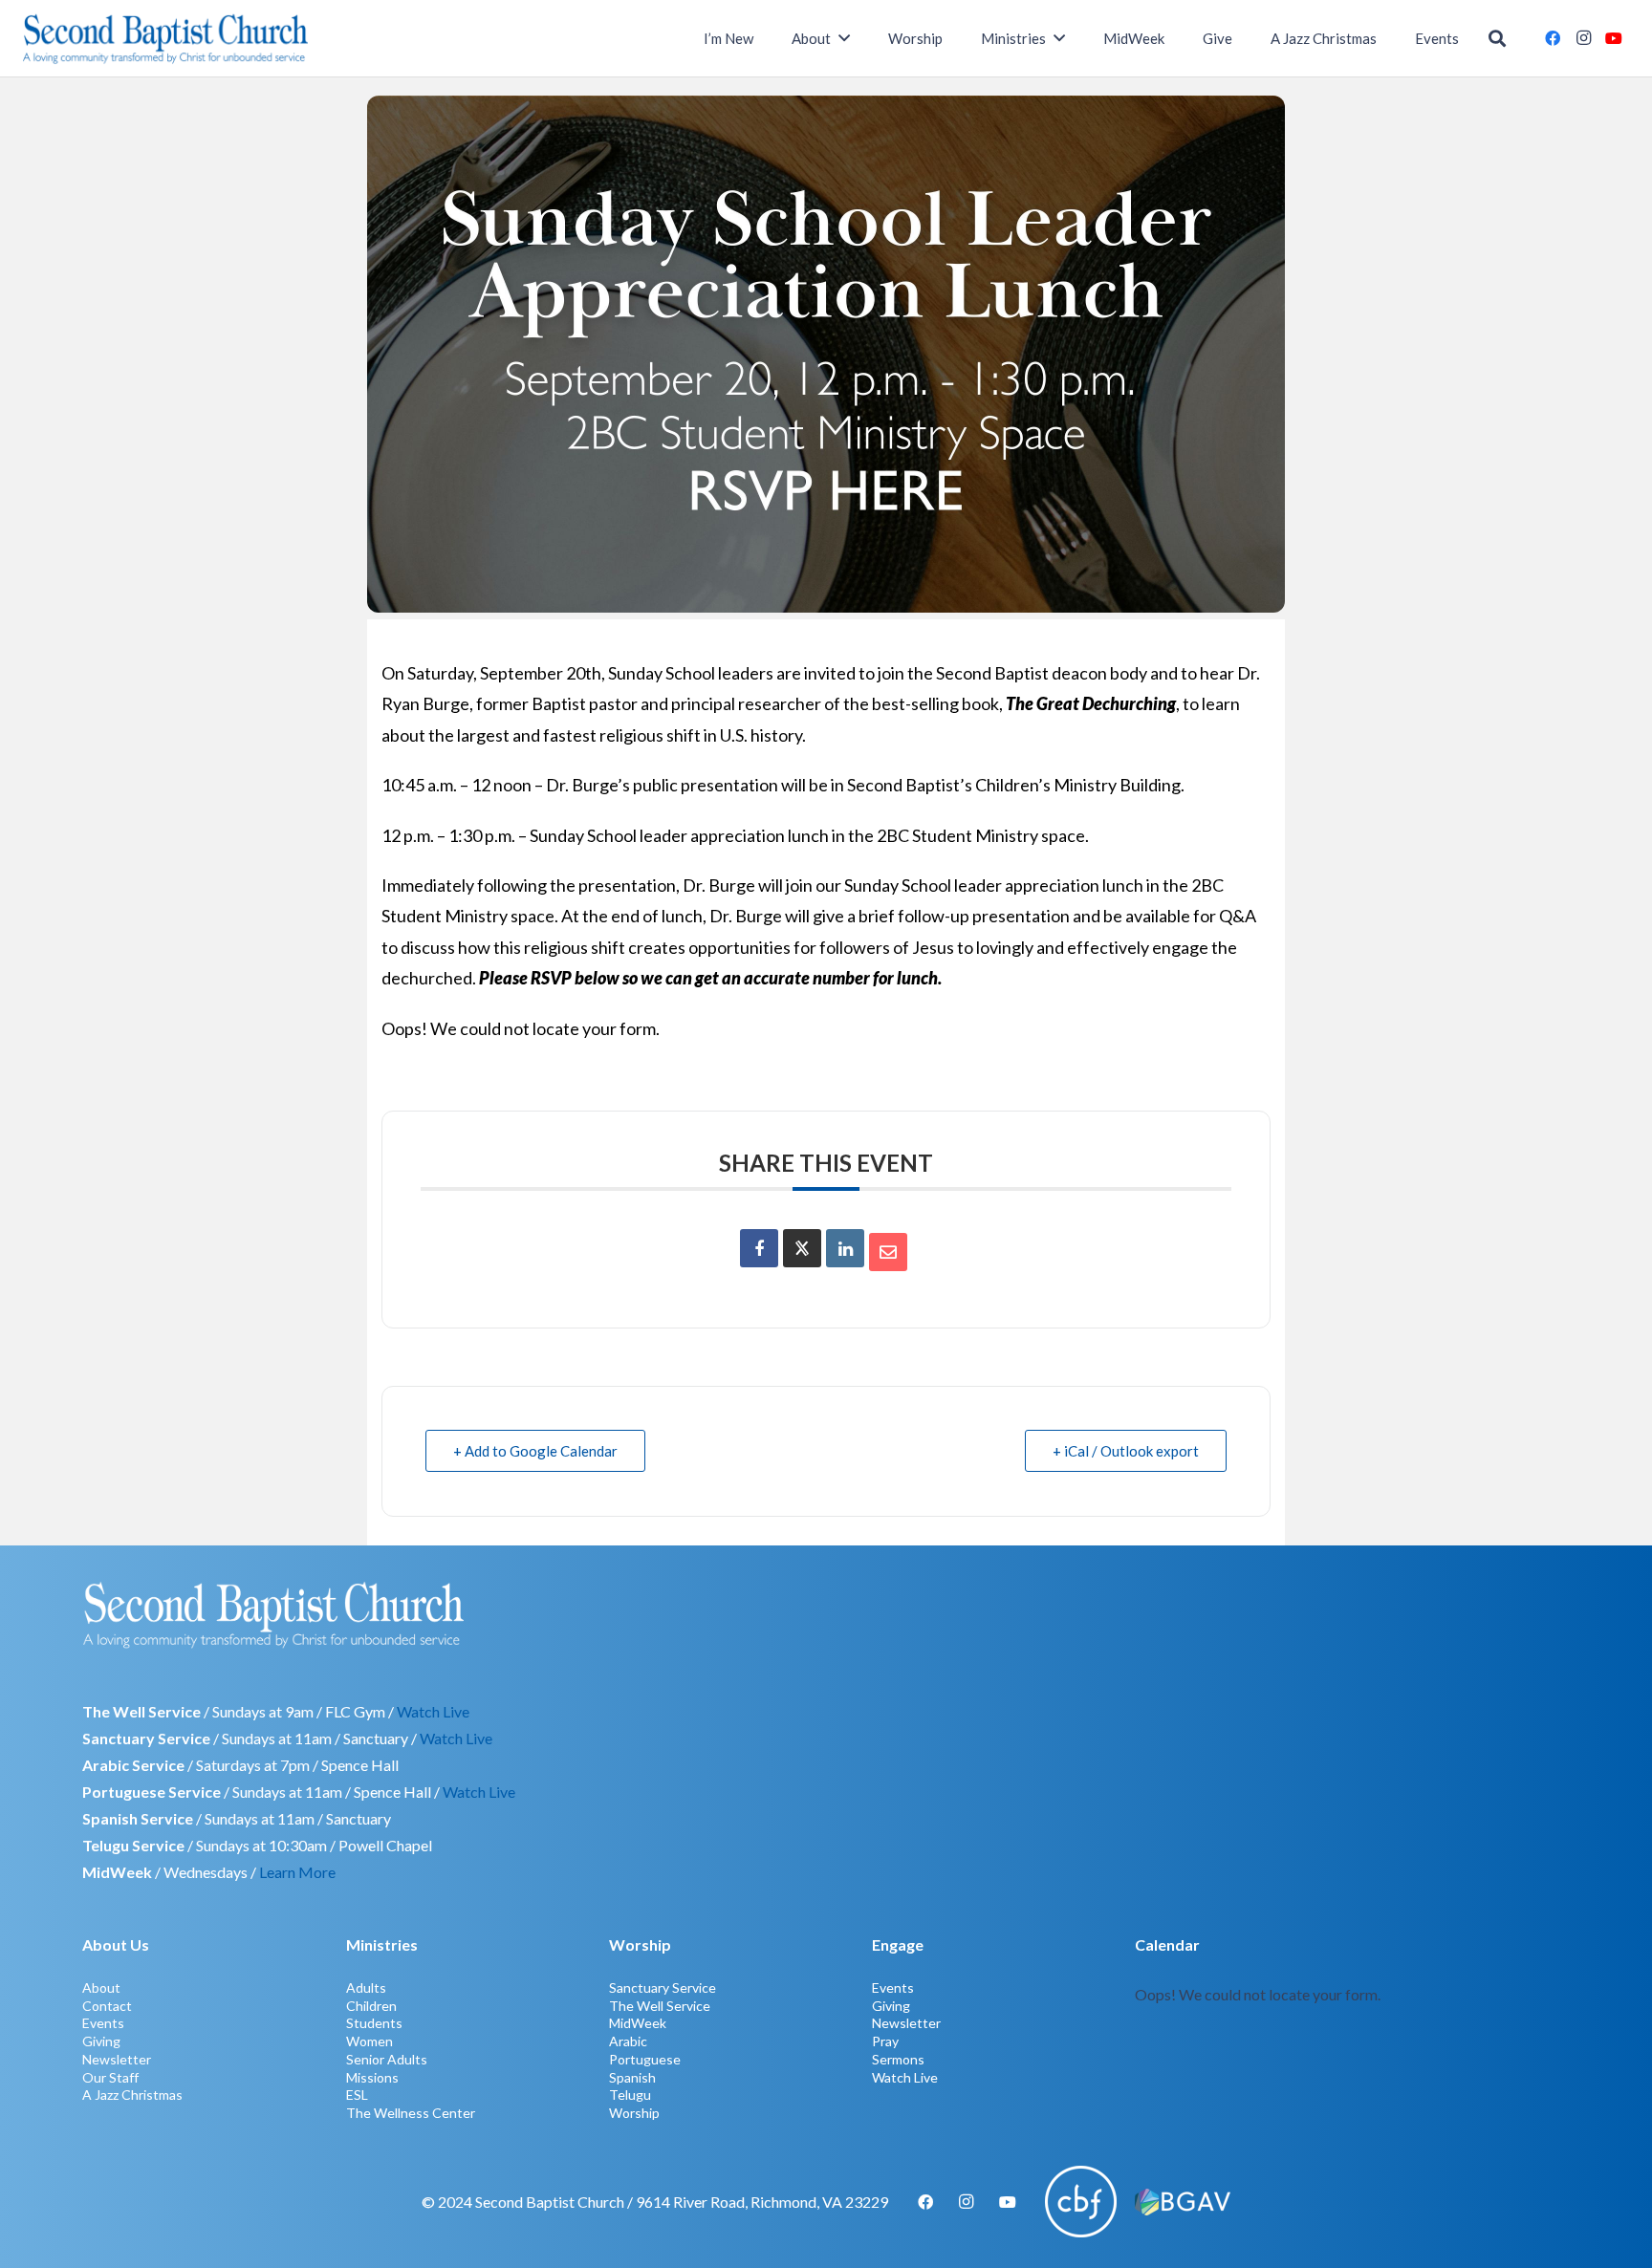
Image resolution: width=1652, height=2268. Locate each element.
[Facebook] (1553, 38)
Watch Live (433, 1711)
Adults (366, 1987)
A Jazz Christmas (132, 2095)
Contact (107, 2006)
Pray (885, 2041)
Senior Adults (387, 2059)
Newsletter (117, 2059)
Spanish (632, 2077)
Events (103, 2023)
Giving (101, 2041)
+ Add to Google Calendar (535, 1451)
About (101, 1987)
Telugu (630, 2095)
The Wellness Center (411, 2113)
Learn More (297, 1872)
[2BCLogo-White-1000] (826, 1614)
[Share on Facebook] (759, 1248)
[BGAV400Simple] (1183, 2202)
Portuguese (645, 2059)
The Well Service (660, 2006)
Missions (372, 2077)
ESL (357, 2095)
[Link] (1352, 2026)
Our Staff (110, 2077)
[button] (1497, 39)
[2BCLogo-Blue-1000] (166, 38)
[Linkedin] (845, 1248)
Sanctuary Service (663, 1987)
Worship (634, 2113)
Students (374, 2023)
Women (370, 2041)
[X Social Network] (802, 1248)
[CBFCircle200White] (1081, 2202)
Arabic (628, 2041)
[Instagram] (1583, 38)
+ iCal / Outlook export (1126, 1451)
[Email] (888, 1252)
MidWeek (638, 2023)
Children (371, 2006)
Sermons (898, 2059)
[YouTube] (1614, 38)
